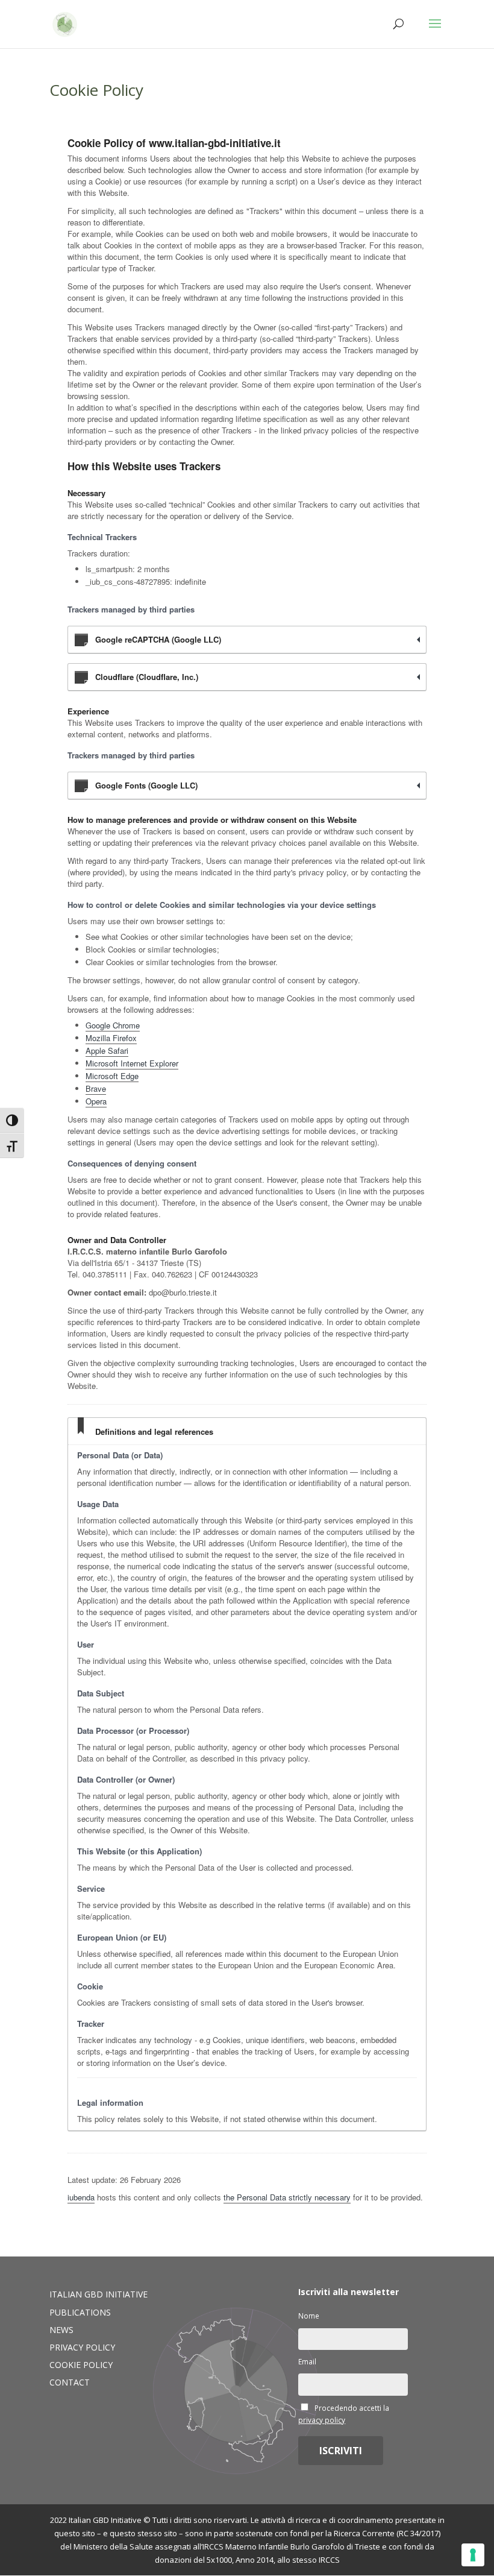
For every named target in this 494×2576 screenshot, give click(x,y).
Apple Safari (107, 1050)
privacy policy (322, 2420)
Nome (309, 2316)
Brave (96, 1088)
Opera (96, 1101)
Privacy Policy (82, 2347)
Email (307, 2361)
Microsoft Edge (112, 1076)
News (61, 2330)
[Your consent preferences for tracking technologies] (473, 2555)
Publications (80, 2312)
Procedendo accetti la (344, 2414)
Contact (70, 2382)
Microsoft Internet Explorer (132, 1063)
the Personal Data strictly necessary (287, 2197)
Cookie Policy (81, 2365)
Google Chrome (113, 1025)
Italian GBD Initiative (98, 2294)
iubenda (81, 2197)
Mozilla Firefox (111, 1038)
